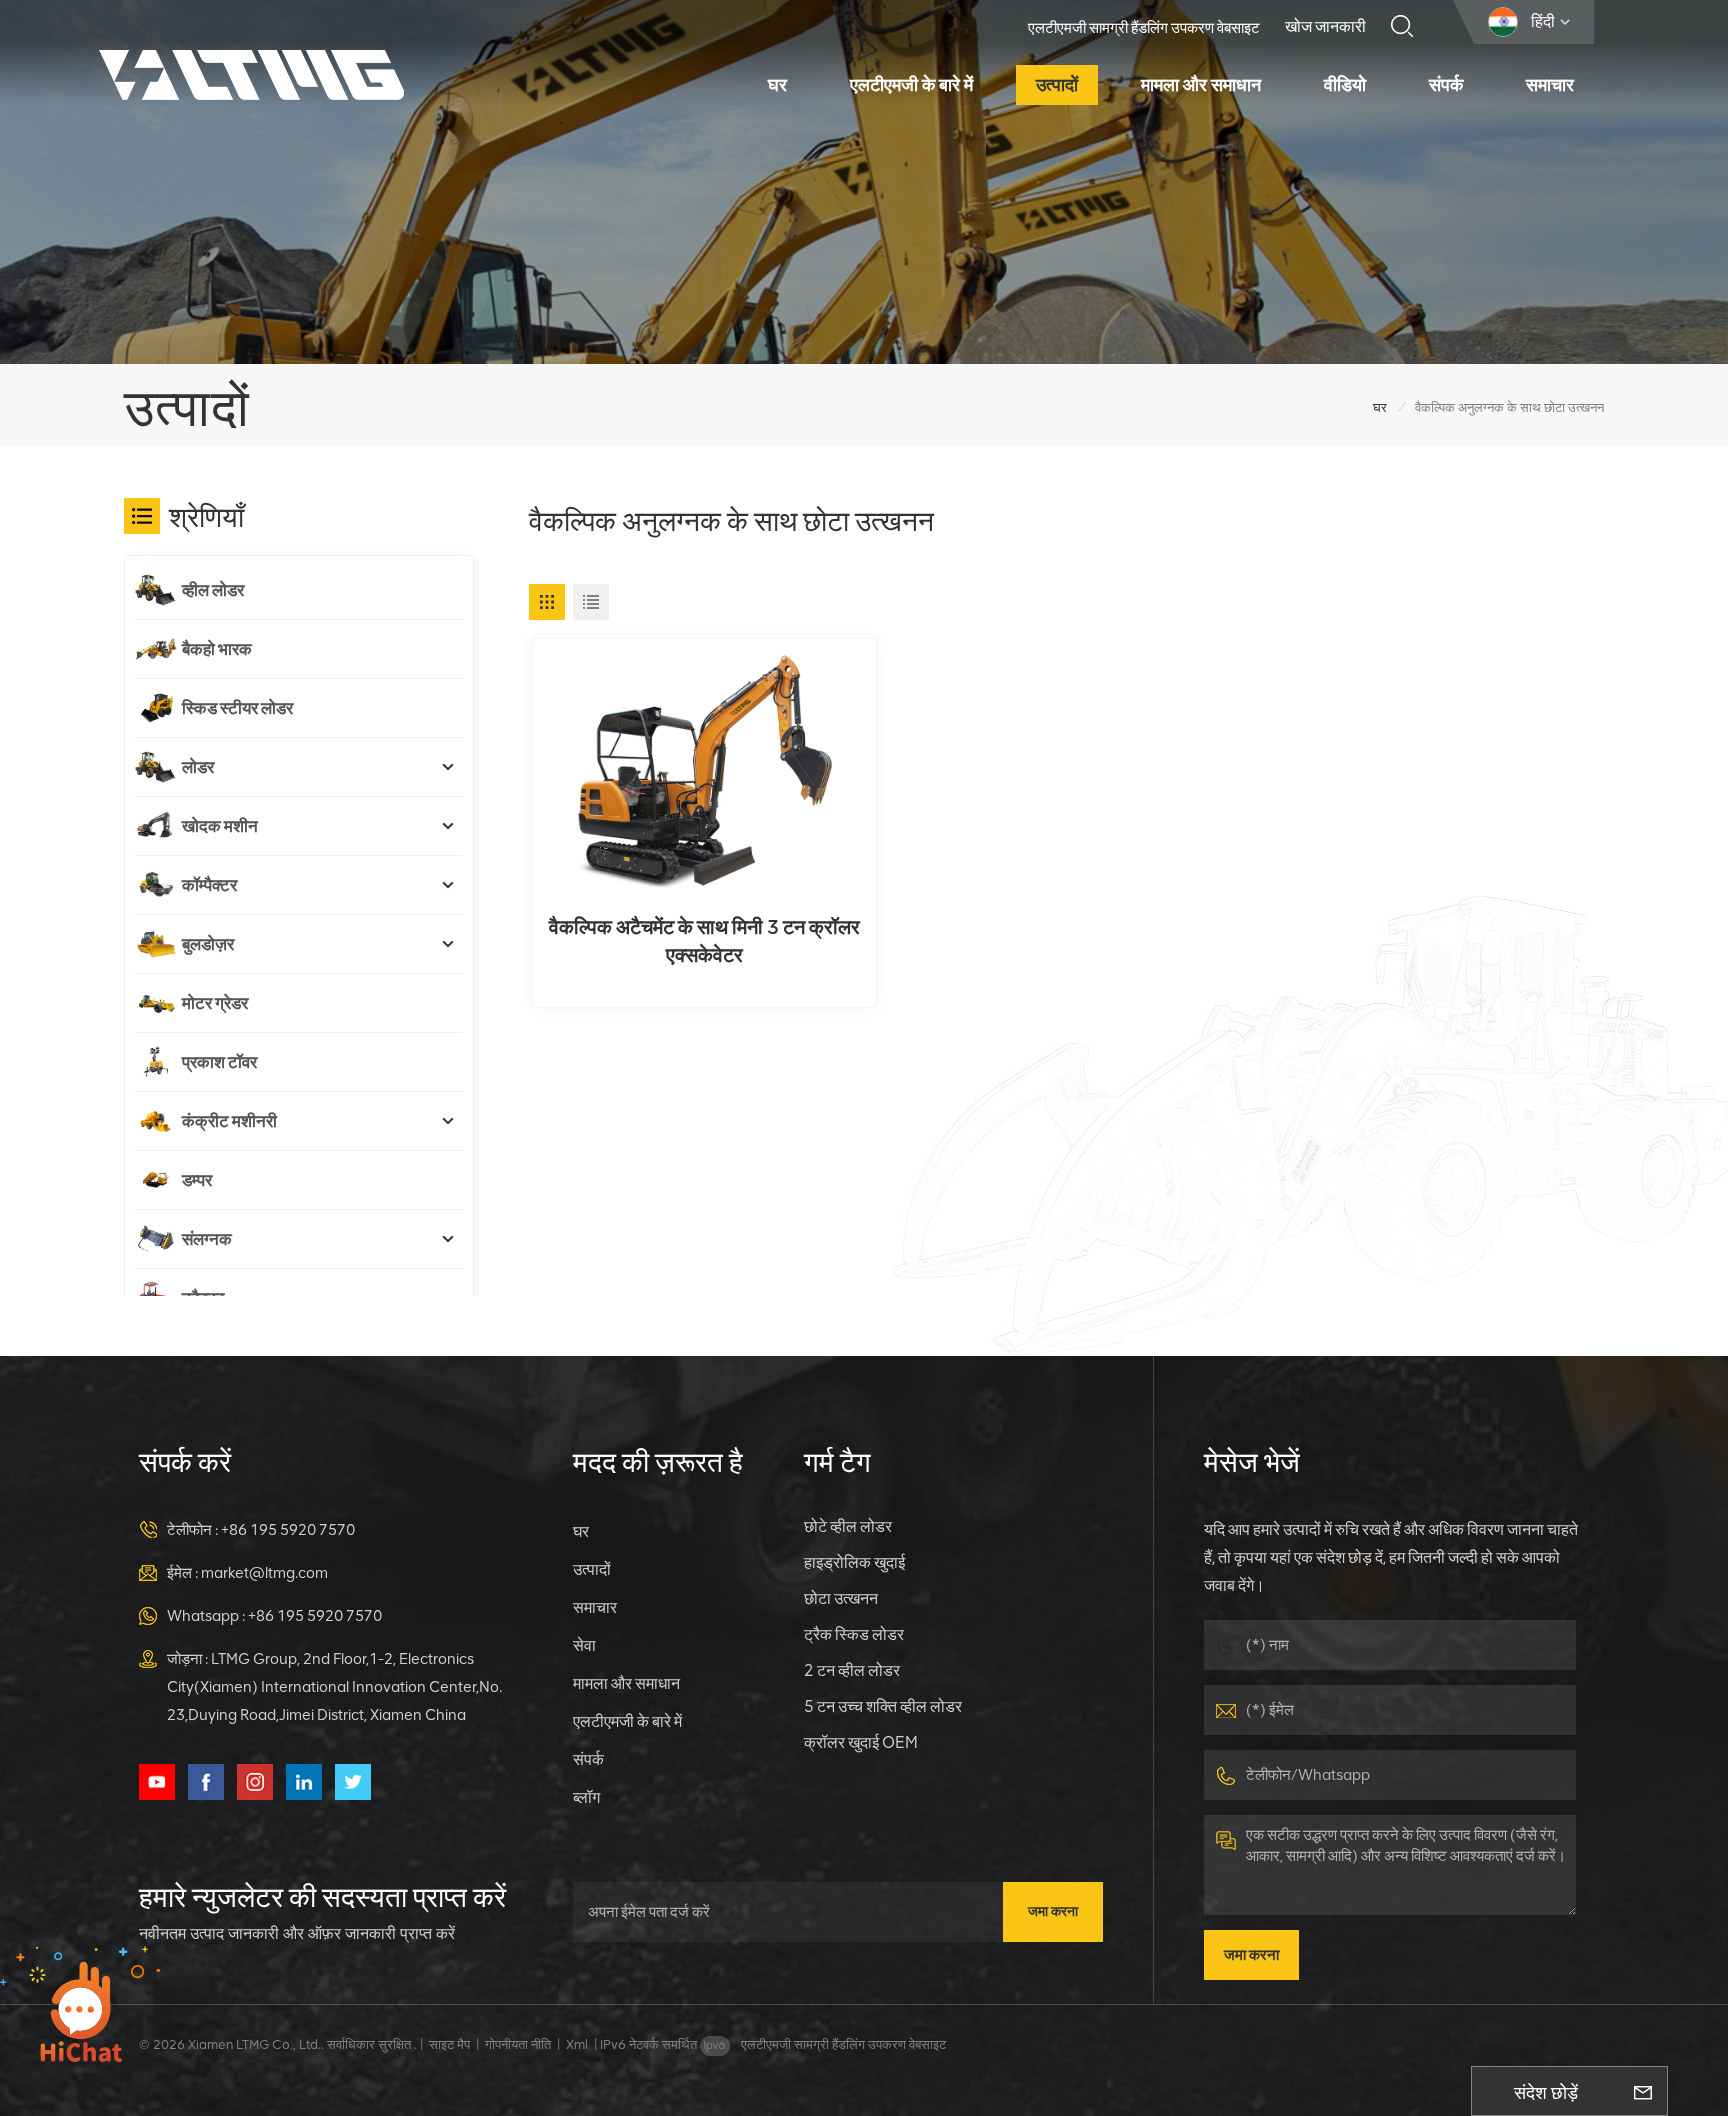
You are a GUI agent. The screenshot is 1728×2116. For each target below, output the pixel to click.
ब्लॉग (586, 1797)
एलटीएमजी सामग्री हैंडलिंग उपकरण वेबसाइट (1144, 28)
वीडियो (1345, 85)
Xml (577, 2044)
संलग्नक (207, 1239)
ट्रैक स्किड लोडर (854, 1634)
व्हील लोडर (213, 590)
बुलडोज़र (208, 944)
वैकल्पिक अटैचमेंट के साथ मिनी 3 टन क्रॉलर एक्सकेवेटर (704, 941)
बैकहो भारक (217, 649)
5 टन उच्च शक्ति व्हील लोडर (883, 1706)
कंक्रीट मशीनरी (229, 1121)
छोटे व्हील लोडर (848, 1526)
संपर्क (1446, 85)
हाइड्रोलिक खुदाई (854, 1562)
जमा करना (1053, 1911)
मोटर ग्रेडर (215, 1003)
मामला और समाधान (1201, 85)
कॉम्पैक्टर (209, 885)
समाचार (1550, 85)
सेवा (584, 1645)
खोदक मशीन (220, 826)
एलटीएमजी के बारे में (911, 85)
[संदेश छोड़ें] (1643, 2091)
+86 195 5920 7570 (288, 1530)
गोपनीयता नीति (518, 2044)
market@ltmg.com (264, 1573)
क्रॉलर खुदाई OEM (861, 1742)
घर (777, 85)
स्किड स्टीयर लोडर (237, 708)
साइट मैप (449, 2044)
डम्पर (197, 1180)
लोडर (198, 767)
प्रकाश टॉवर (219, 1062)
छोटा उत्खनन (841, 1598)
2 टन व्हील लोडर (852, 1670)
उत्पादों (1057, 85)
